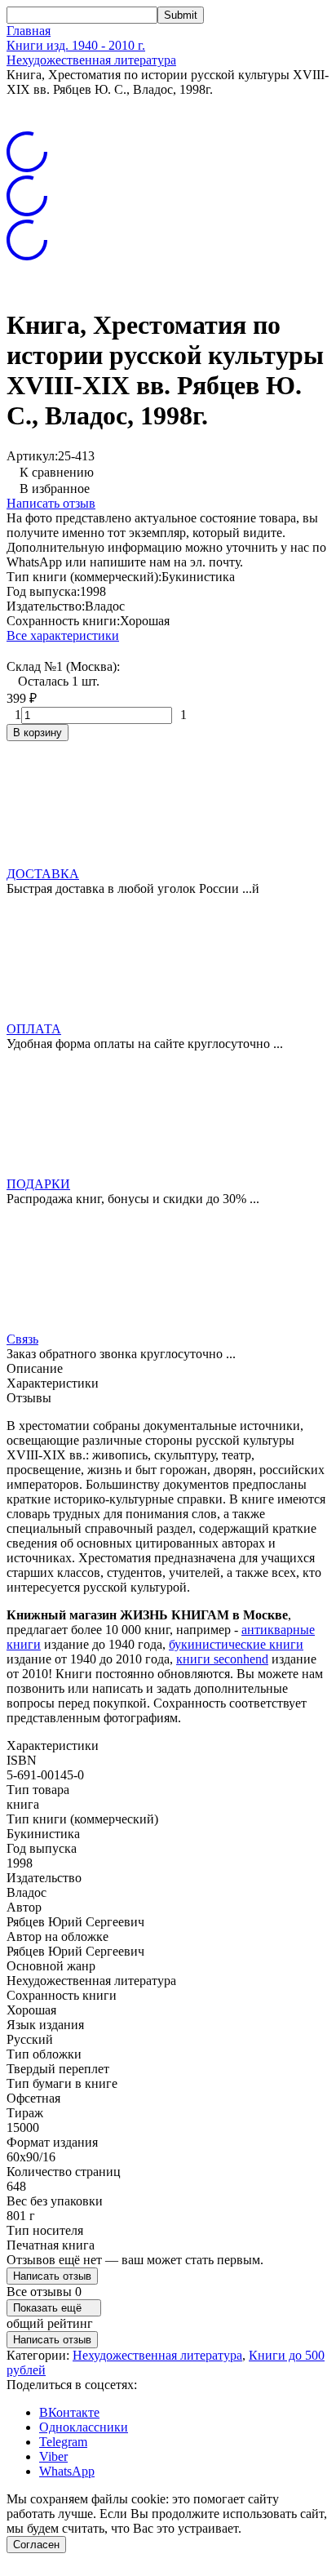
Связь (22, 1339)
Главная (29, 31)
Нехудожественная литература (91, 60)
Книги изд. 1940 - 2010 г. (76, 45)
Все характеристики (63, 635)
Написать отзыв (51, 503)
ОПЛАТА (34, 1029)
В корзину (38, 733)
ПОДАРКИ (38, 1184)
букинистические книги (236, 1644)
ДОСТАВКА (43, 874)
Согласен (36, 2545)
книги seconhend (222, 1659)
